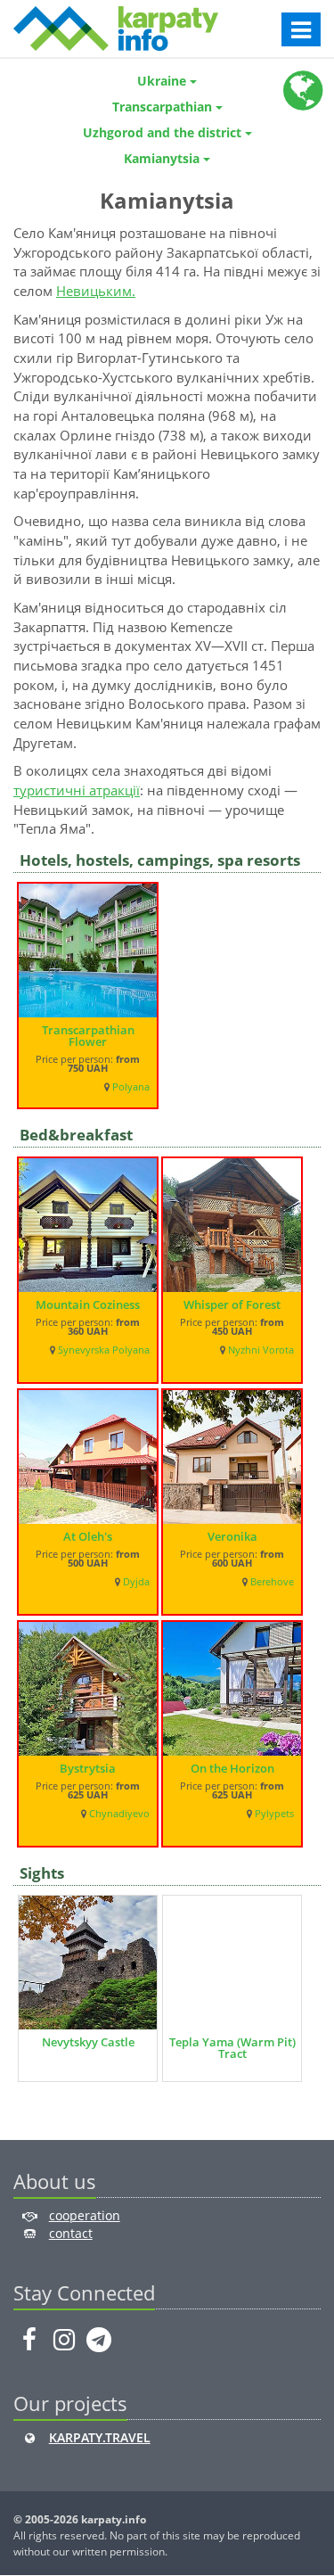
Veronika (232, 1536)
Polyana (131, 1087)
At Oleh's (88, 1536)
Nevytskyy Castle (88, 2042)
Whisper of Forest (232, 1304)
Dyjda (136, 1582)
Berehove (272, 1582)
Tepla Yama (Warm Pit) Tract (232, 2048)
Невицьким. (96, 291)
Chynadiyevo (119, 1814)
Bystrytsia (88, 1768)
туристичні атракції (77, 790)
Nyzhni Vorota (261, 1350)
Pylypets (274, 1814)
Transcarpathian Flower (88, 1036)
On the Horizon (232, 1768)
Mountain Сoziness (88, 1304)
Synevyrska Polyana (104, 1350)
